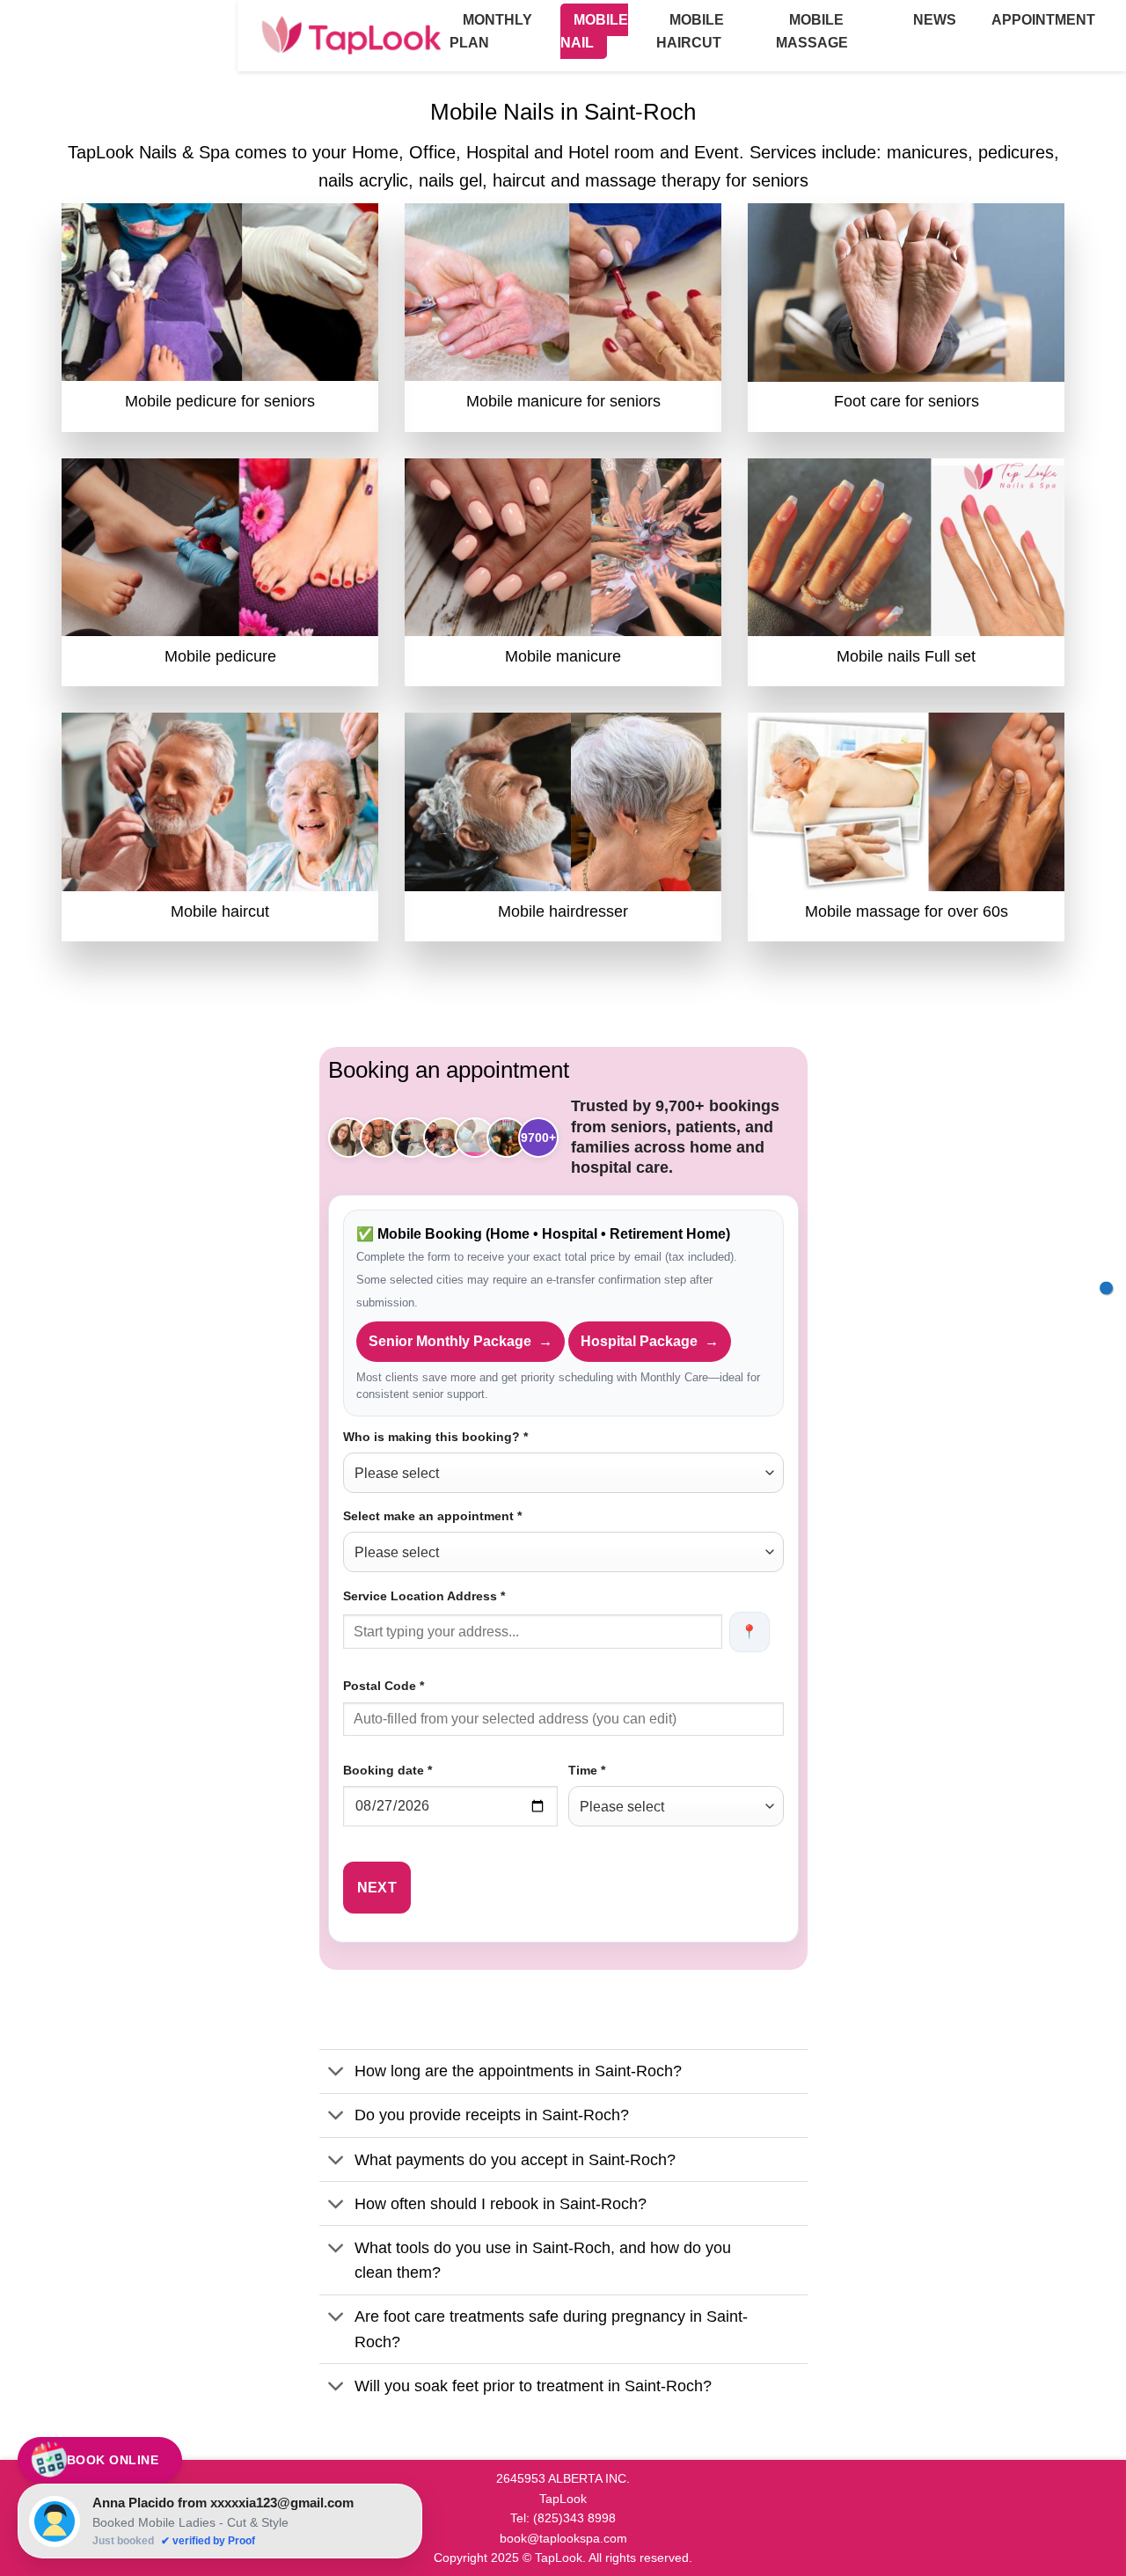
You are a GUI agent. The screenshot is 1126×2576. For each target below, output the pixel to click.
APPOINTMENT (1043, 20)
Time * (587, 1770)
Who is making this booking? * (435, 1437)
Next (377, 1888)
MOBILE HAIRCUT (690, 31)
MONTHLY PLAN (491, 31)
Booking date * (388, 1770)
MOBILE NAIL (594, 31)
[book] (1106, 1288)
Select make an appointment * (432, 1516)
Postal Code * (384, 1686)
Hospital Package (650, 1341)
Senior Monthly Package (461, 1341)
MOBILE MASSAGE (812, 31)
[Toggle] (336, 2073)
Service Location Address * (424, 1596)
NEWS (935, 20)
